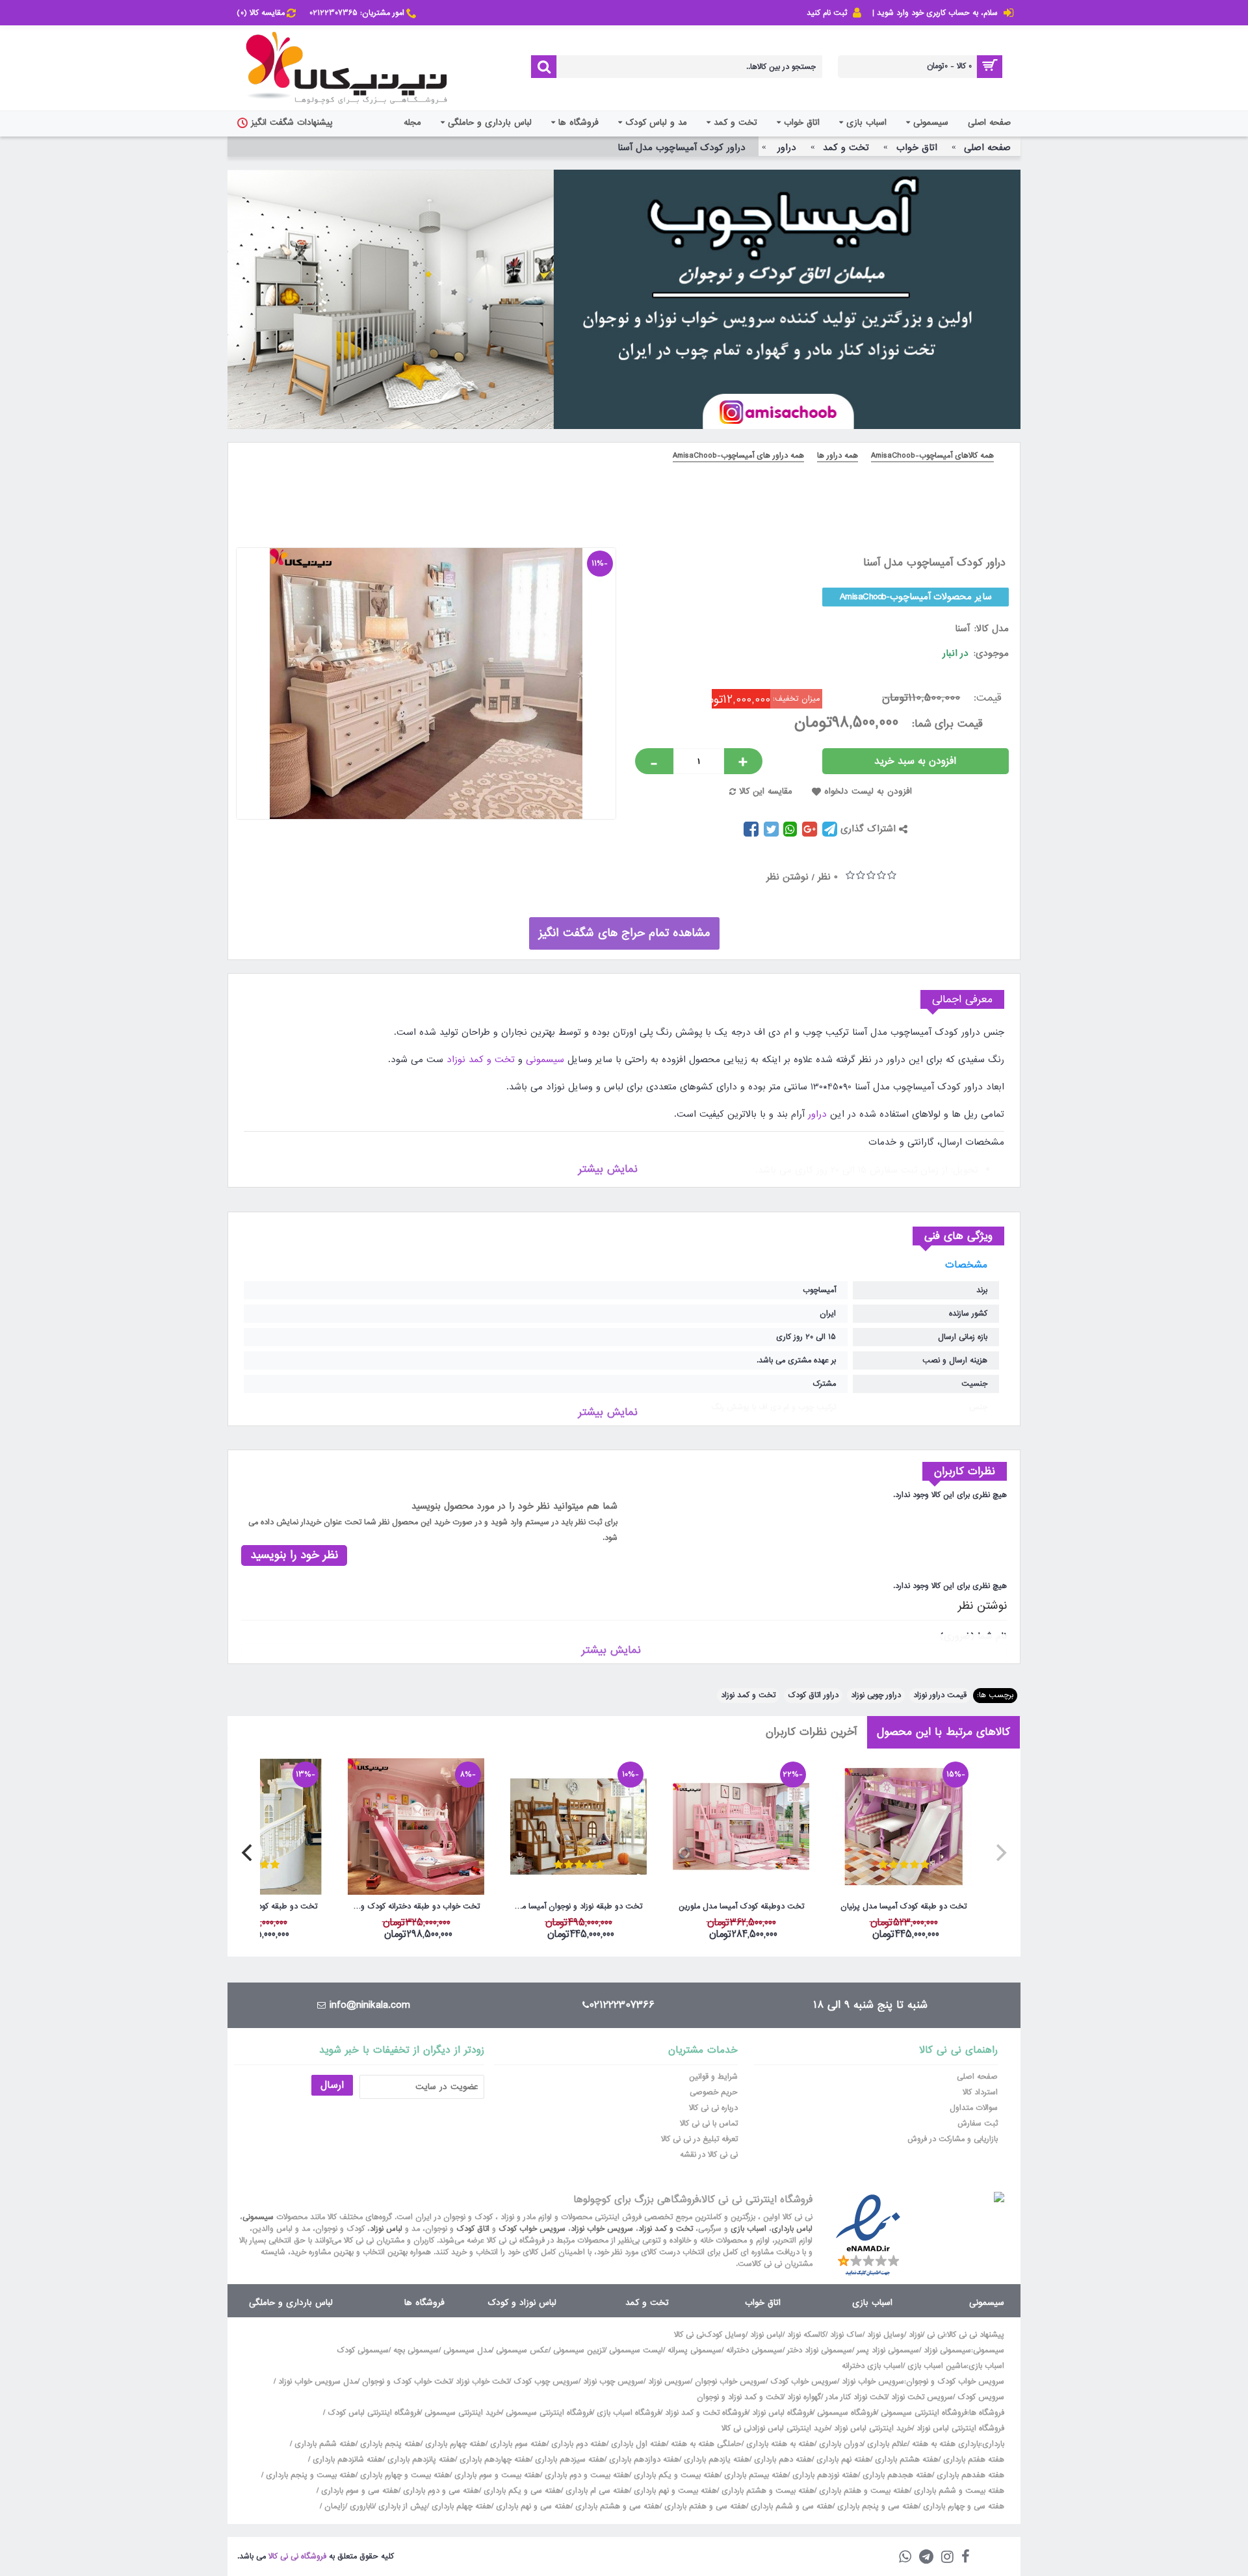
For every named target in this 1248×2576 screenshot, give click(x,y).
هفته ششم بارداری (324, 2444)
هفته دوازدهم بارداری (643, 2460)
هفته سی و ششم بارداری (790, 2506)
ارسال (332, 2085)
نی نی (936, 2335)
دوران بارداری (841, 2444)
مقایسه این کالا (766, 791)
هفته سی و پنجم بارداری (877, 2506)
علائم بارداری (887, 2444)
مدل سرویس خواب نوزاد (318, 2382)
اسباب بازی (748, 2229)
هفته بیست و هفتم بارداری (863, 2491)
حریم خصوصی (714, 2092)
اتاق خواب (763, 2303)
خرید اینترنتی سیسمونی (463, 2413)
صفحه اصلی (977, 2077)
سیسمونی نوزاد (947, 2350)
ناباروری (362, 2506)
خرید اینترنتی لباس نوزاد (873, 2428)
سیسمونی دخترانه (754, 2350)
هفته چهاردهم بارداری (494, 2460)
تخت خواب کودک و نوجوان (407, 2382)
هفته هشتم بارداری (905, 2460)
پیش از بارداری (403, 2506)
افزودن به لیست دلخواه (868, 791)
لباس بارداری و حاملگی (291, 2303)
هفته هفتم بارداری (972, 2460)
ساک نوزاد (846, 2335)
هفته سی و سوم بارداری (358, 2491)
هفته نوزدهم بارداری (824, 2475)
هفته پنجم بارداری (389, 2444)
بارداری (993, 2444)
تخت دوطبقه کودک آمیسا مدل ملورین (741, 1906)
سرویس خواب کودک (532, 2229)
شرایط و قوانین (713, 2077)
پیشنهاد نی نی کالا (976, 2335)
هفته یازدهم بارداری (715, 2460)
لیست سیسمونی (636, 2350)
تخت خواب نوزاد (482, 2382)
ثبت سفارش (978, 2124)
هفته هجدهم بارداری (896, 2475)
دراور (817, 1114)
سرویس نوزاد (669, 2382)
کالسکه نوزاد (806, 2335)
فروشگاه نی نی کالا (297, 2556)
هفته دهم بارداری (782, 2460)
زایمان (335, 2506)
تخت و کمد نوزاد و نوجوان (740, 2397)
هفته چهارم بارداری (454, 2444)
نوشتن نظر (787, 877)
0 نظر (828, 877)
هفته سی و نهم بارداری (532, 2506)
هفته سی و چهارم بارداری (962, 2506)
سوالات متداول (974, 2108)
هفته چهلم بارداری (460, 2506)
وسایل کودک (725, 2335)
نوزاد (916, 2335)
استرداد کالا (980, 2092)
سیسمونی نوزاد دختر (820, 2350)
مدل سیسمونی (467, 2350)
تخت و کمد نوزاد (481, 1060)
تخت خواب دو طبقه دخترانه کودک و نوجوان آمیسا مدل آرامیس (414, 1906)
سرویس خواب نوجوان (730, 2382)
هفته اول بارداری (637, 2444)
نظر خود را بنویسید (294, 1555)
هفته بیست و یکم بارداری (675, 2475)
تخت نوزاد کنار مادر (856, 2397)
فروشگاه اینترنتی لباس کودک (374, 2413)
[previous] (1000, 1853)
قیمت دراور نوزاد (940, 1695)
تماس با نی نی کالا (709, 2124)
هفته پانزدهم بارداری (420, 2460)
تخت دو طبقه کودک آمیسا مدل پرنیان (903, 1906)
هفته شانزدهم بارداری (346, 2460)
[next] (248, 1853)
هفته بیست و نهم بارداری (674, 2491)
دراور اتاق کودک (813, 1695)
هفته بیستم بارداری (755, 2475)
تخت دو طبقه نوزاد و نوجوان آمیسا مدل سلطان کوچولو (576, 1906)
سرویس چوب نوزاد (613, 2382)
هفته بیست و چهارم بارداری (404, 2475)
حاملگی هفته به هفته (706, 2444)
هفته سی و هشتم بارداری (616, 2506)
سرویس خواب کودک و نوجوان (955, 2382)
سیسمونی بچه (416, 2350)
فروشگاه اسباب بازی (629, 2413)
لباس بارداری (792, 2229)
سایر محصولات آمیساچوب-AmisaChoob (916, 597)
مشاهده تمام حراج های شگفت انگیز (624, 933)
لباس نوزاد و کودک (522, 2303)
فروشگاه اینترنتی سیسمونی (924, 2413)
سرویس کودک (981, 2397)
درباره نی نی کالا (713, 2108)
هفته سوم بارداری (517, 2444)
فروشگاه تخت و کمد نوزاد (706, 2413)
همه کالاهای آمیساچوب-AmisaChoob (932, 456)
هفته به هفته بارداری (780, 2444)
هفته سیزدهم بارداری (568, 2460)
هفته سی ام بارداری (596, 2491)
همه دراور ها (838, 456)
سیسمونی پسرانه (695, 2350)
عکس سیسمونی (522, 2350)
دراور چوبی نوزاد (876, 1695)
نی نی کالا (689, 2335)
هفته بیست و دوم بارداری (586, 2475)
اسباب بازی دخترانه (872, 2366)
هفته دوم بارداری (578, 2444)
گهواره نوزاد (804, 2397)
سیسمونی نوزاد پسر (888, 2350)
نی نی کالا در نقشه (709, 2155)
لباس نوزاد (386, 2229)
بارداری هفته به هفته (946, 2444)
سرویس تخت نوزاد (922, 2397)
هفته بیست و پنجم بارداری (309, 2475)
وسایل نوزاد (886, 2335)
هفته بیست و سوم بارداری (496, 2475)
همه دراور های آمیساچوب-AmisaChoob (738, 456)
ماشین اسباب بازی (937, 2366)
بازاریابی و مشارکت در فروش (953, 2139)
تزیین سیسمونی (579, 2350)
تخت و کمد (647, 2303)
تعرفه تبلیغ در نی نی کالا (699, 2139)
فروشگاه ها (424, 2303)
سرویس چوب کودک (546, 2382)
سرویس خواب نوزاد (602, 2229)
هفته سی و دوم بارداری (440, 2491)
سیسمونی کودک (363, 2350)
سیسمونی (545, 1060)
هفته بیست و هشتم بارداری (767, 2491)
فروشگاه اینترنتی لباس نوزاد (960, 2428)
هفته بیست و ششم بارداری (958, 2491)
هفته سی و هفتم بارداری (704, 2506)
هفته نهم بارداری (842, 2460)
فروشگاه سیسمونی (847, 2413)
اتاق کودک (473, 2229)
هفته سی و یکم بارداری (521, 2491)
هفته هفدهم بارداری (969, 2475)
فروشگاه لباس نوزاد (782, 2413)
